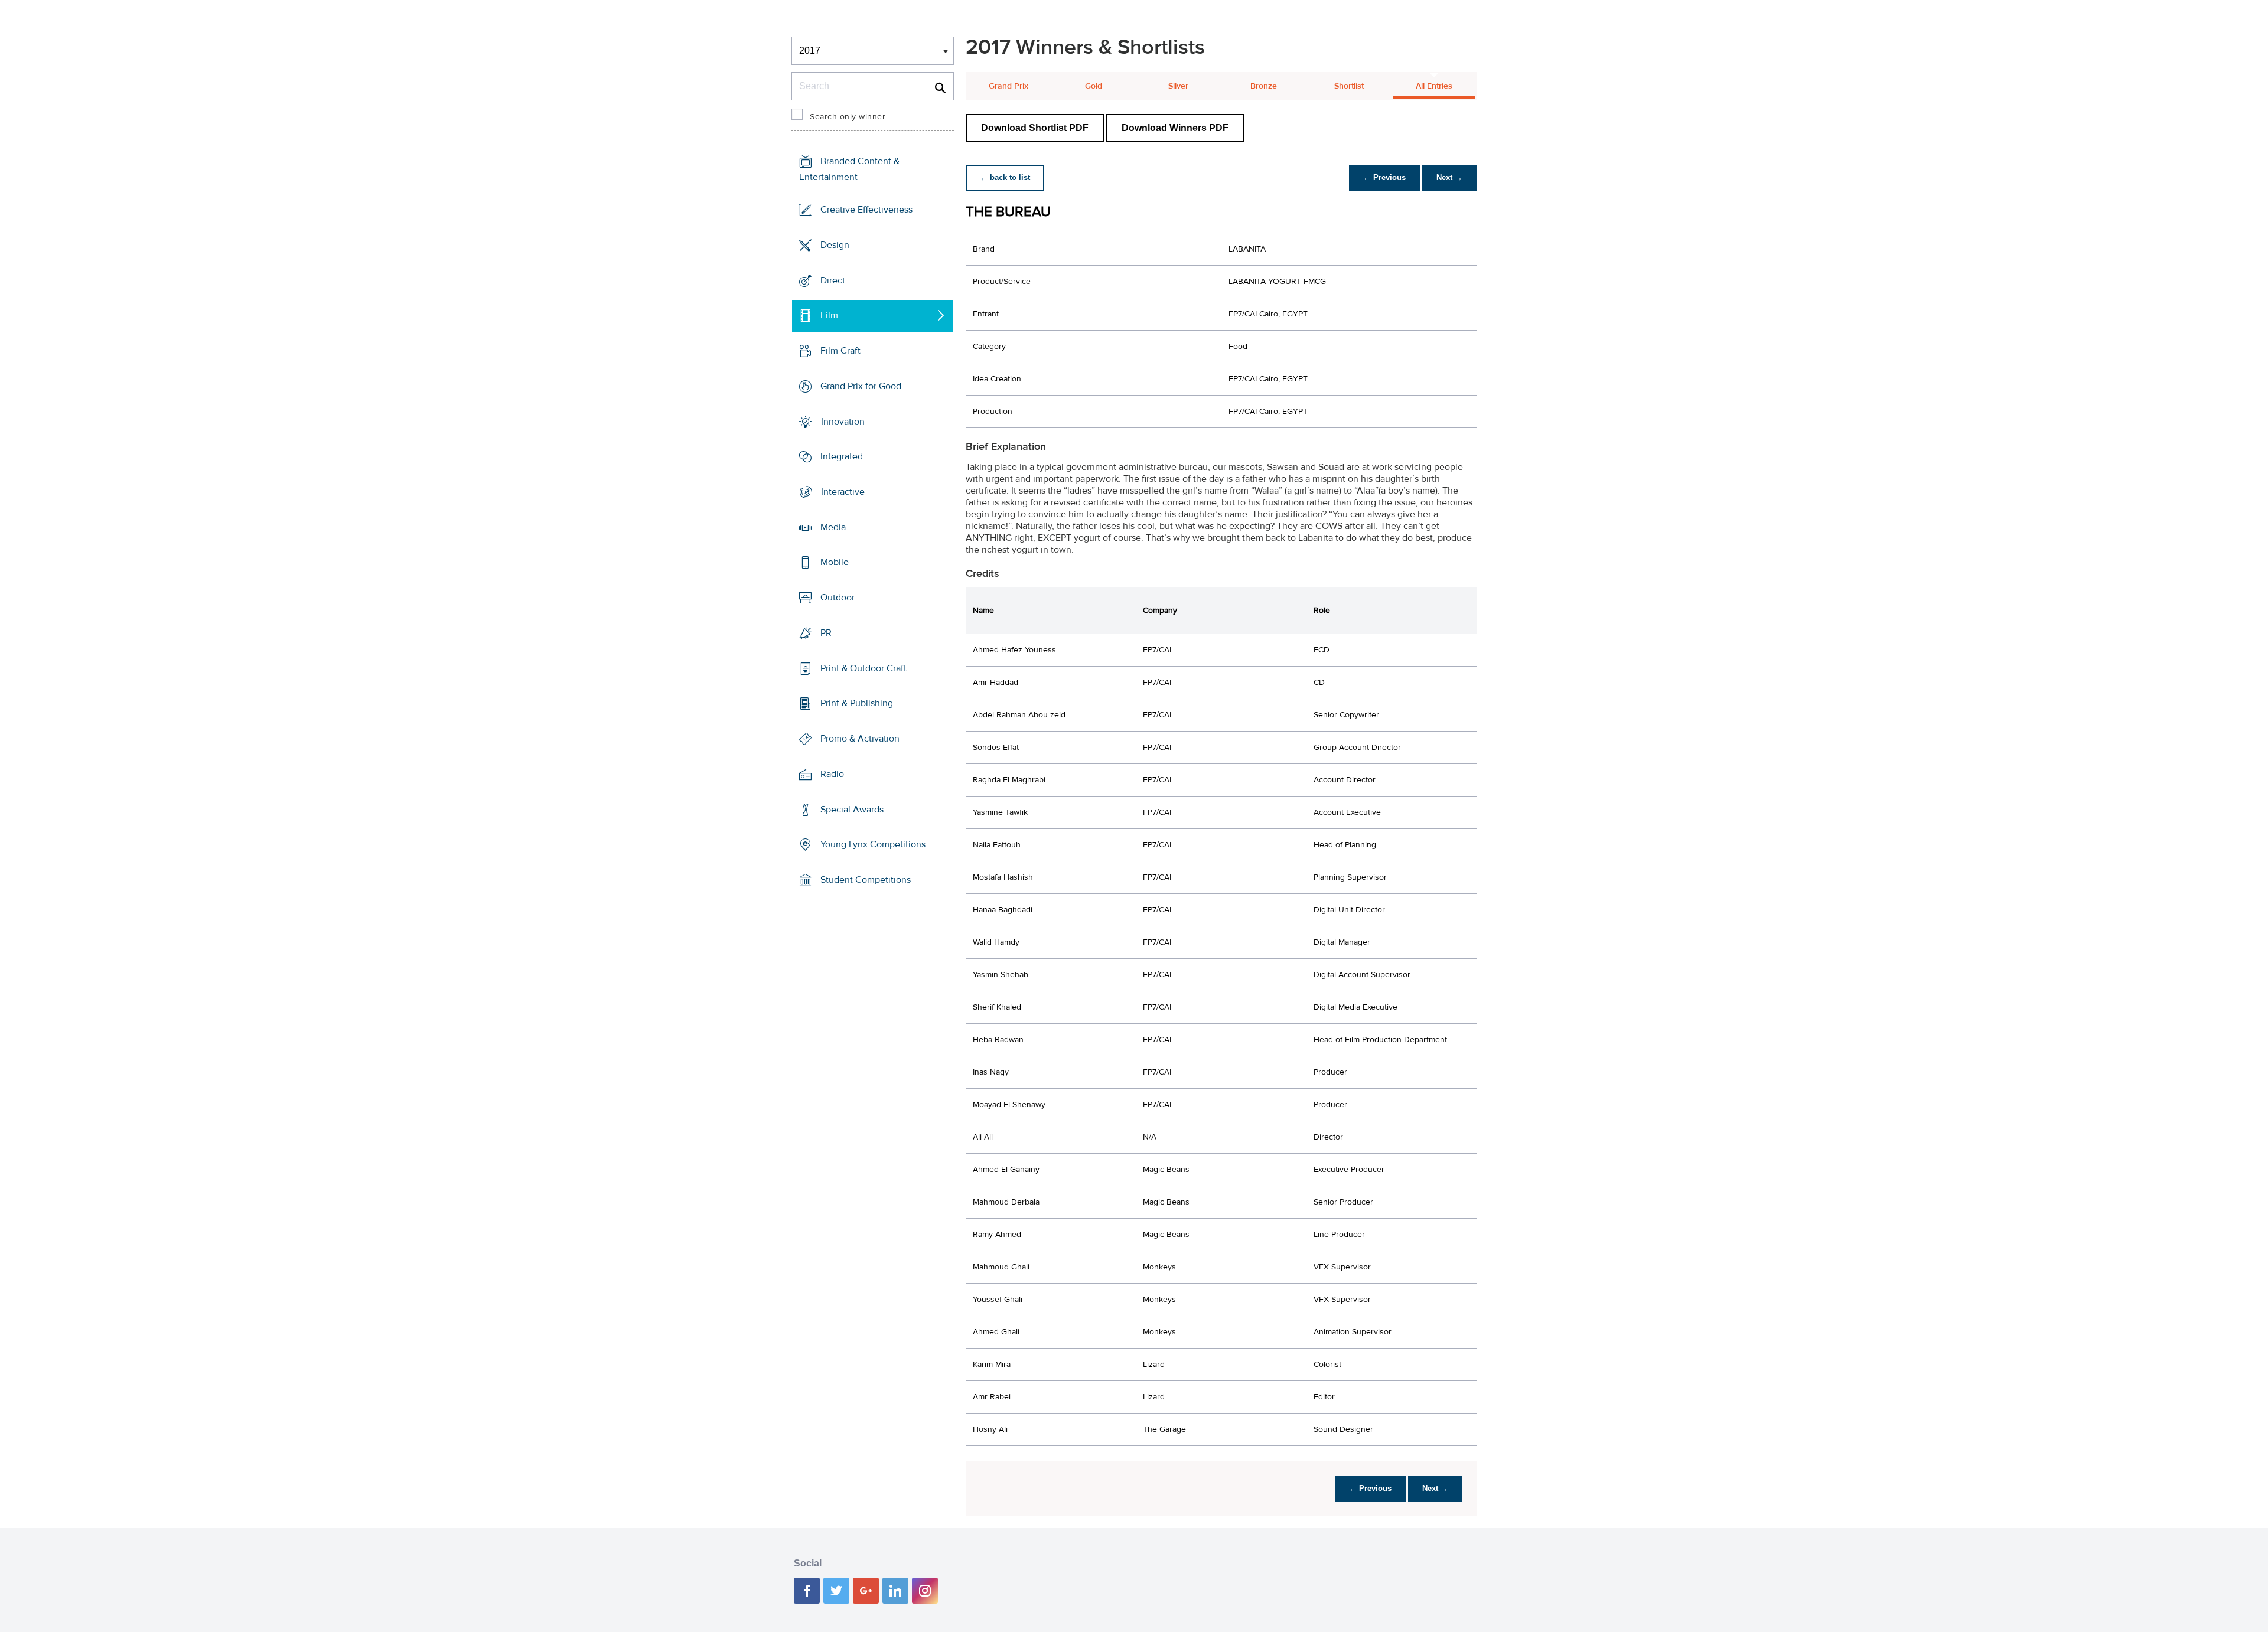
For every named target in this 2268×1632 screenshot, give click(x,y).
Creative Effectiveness (866, 210)
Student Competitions (866, 880)
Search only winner (848, 117)
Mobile (835, 562)
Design (835, 245)
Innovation (843, 421)
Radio (832, 774)
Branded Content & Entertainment (849, 169)
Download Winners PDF (1175, 128)
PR (826, 633)
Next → (1449, 177)
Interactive (843, 492)
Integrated (842, 456)
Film (829, 315)
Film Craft (840, 351)
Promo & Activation (860, 739)
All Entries (1434, 86)
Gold (1094, 86)
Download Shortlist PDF (1035, 128)
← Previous (1384, 177)
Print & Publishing (857, 703)
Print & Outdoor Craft (863, 668)
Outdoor (838, 598)
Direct (833, 280)
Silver (1178, 86)
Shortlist (1349, 86)
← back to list (1005, 177)
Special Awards (852, 809)
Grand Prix (1008, 86)
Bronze (1264, 86)
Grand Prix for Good (861, 386)
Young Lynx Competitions (873, 844)
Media (833, 527)
